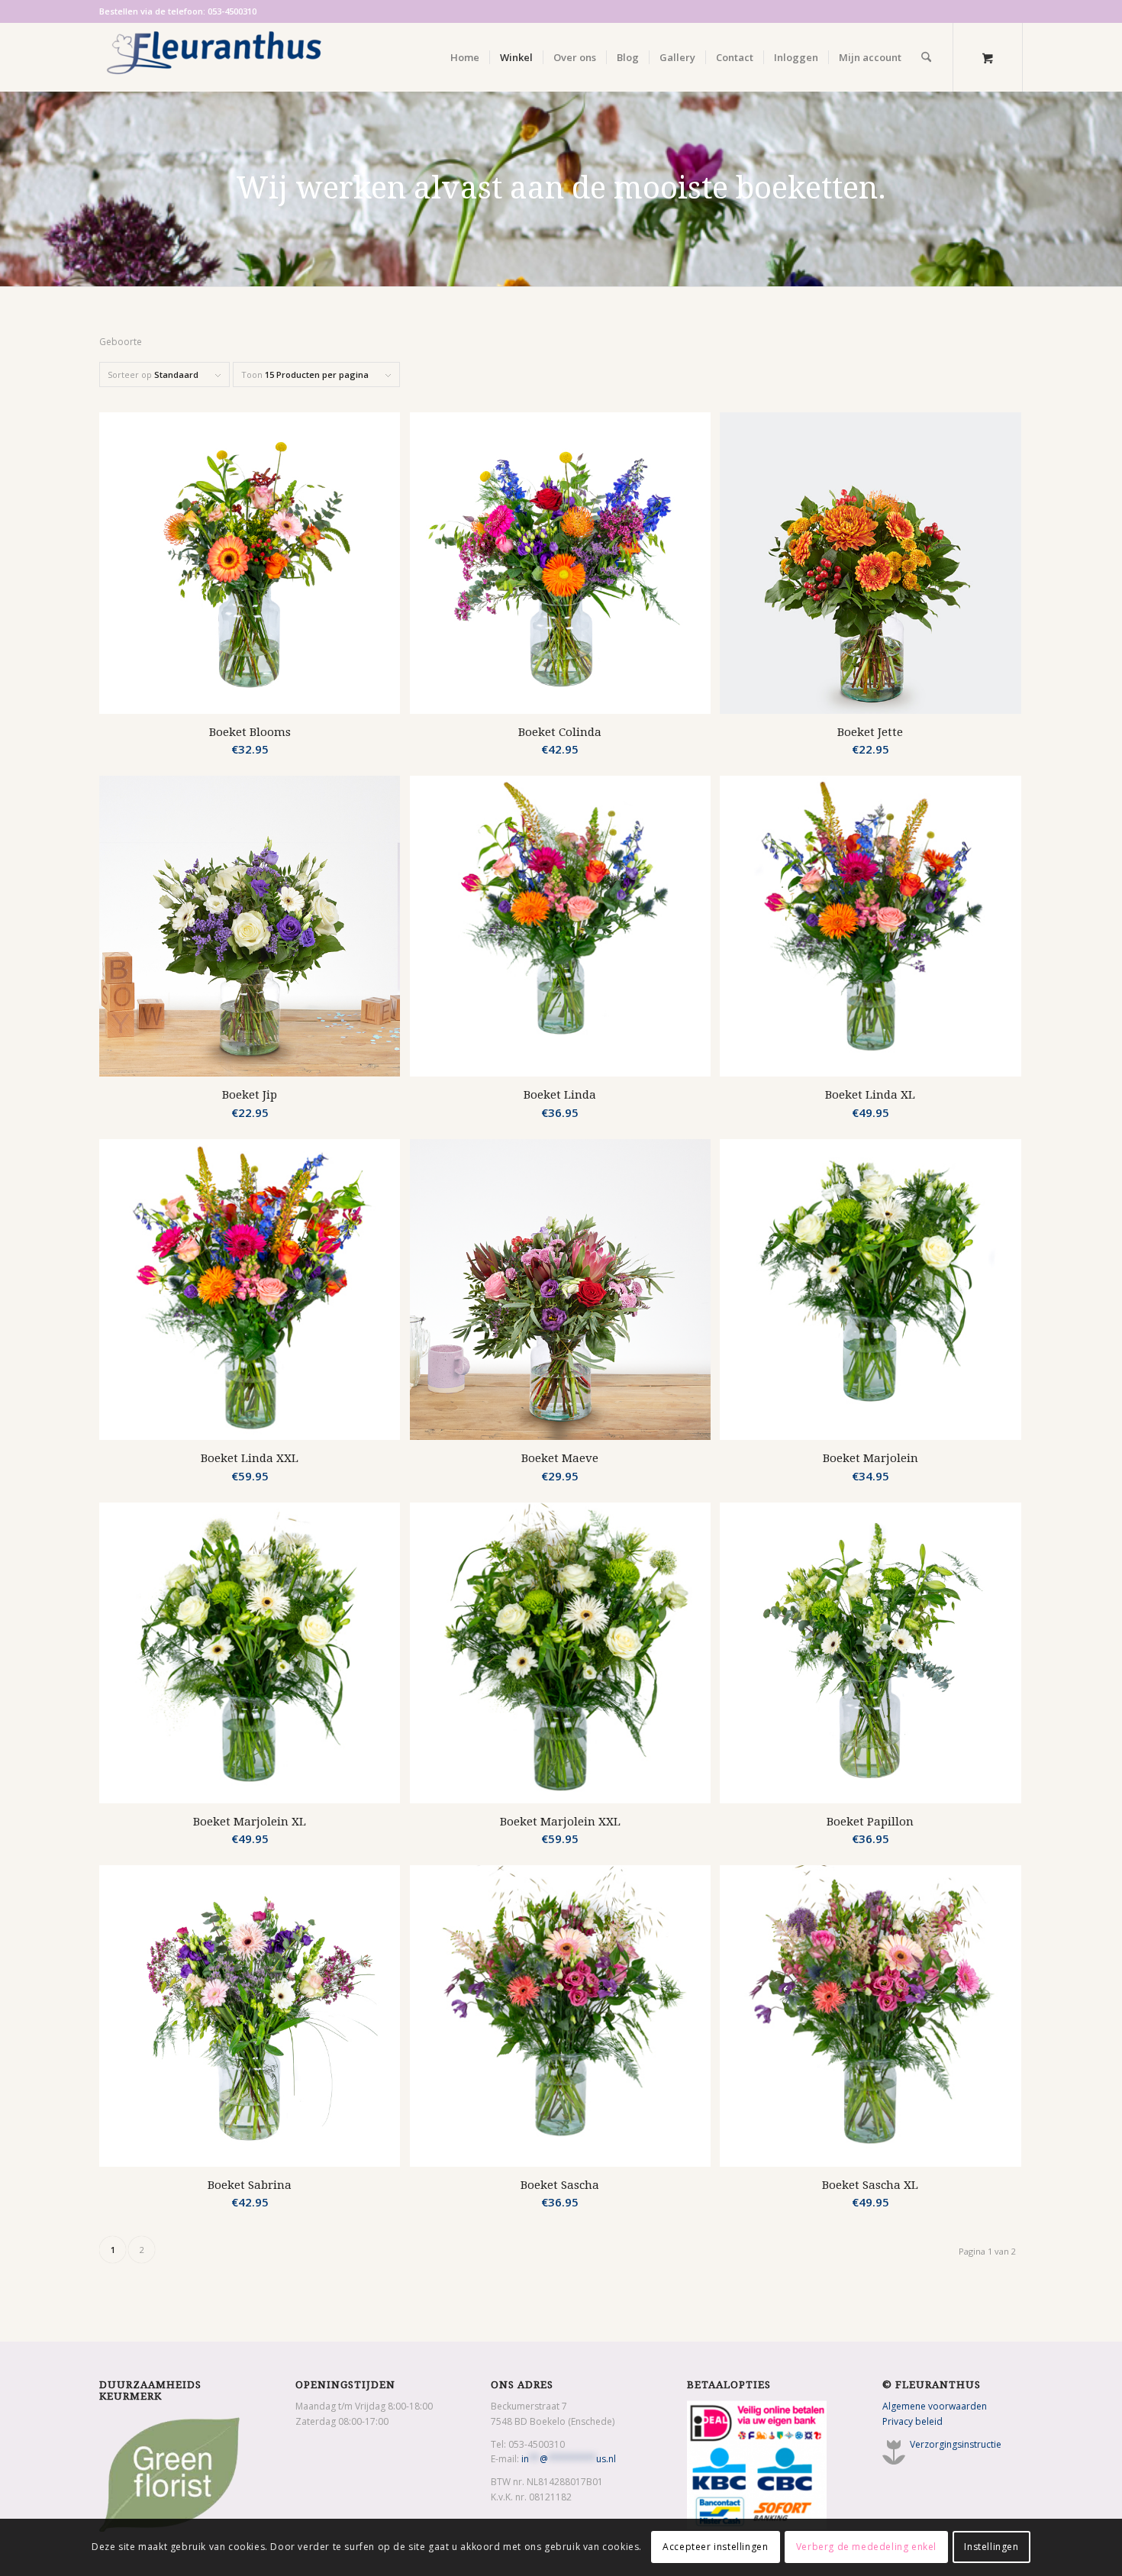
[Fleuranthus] (214, 57)
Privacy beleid (912, 2421)
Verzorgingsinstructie (956, 2444)
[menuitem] (465, 57)
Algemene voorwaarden (935, 2406)
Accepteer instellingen (715, 2547)
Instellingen (991, 2547)
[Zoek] (926, 57)
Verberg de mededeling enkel (866, 2547)
